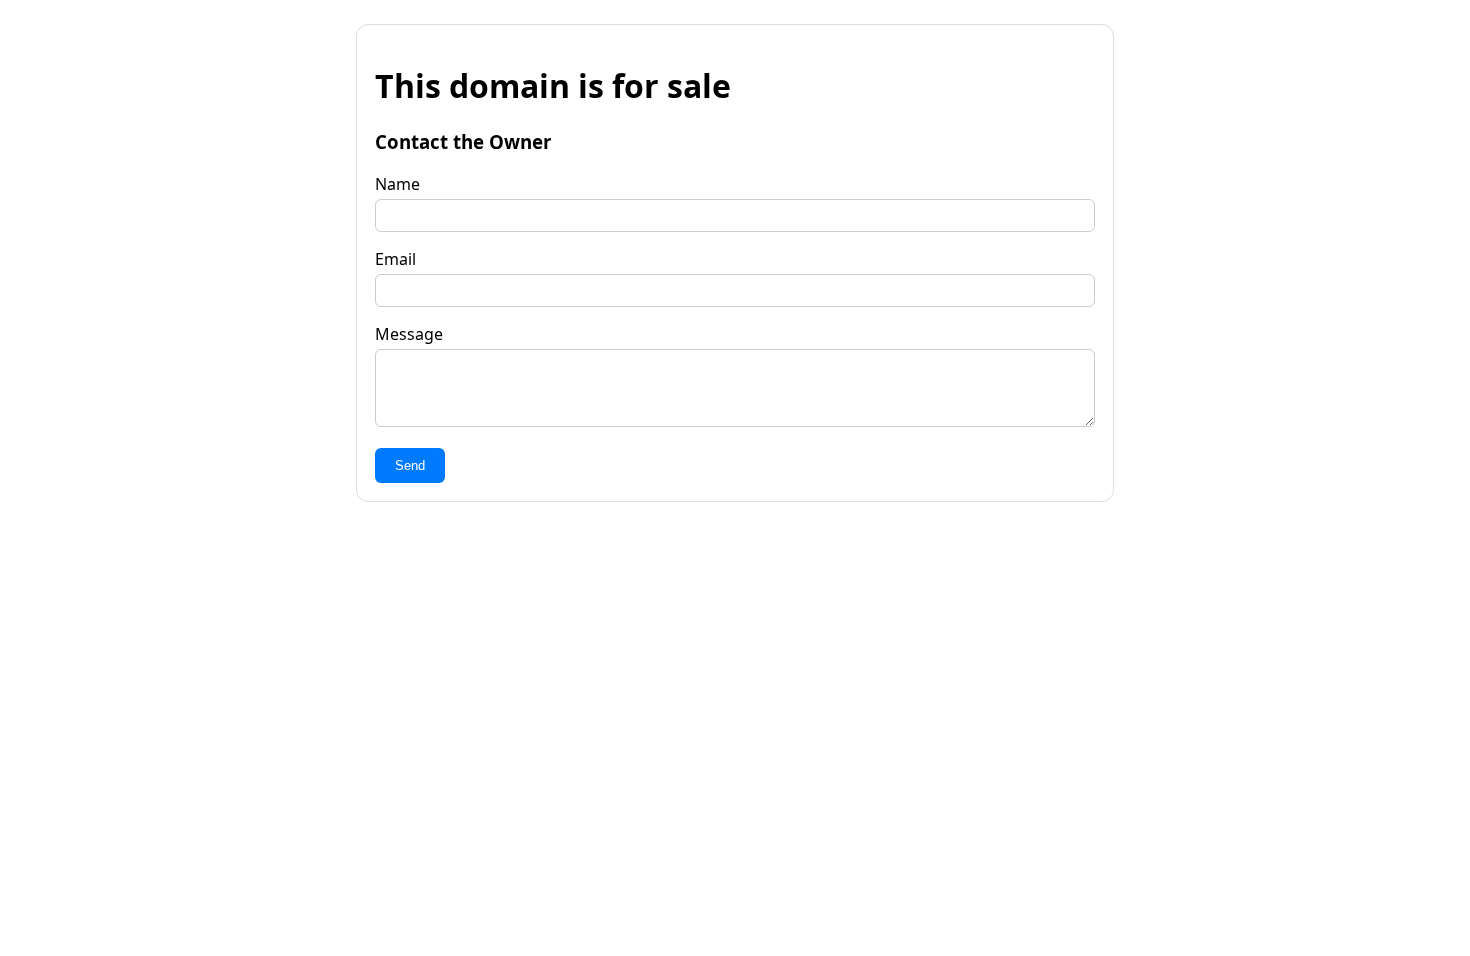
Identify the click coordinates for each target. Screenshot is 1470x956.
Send (410, 465)
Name (397, 184)
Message (409, 334)
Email (395, 259)
